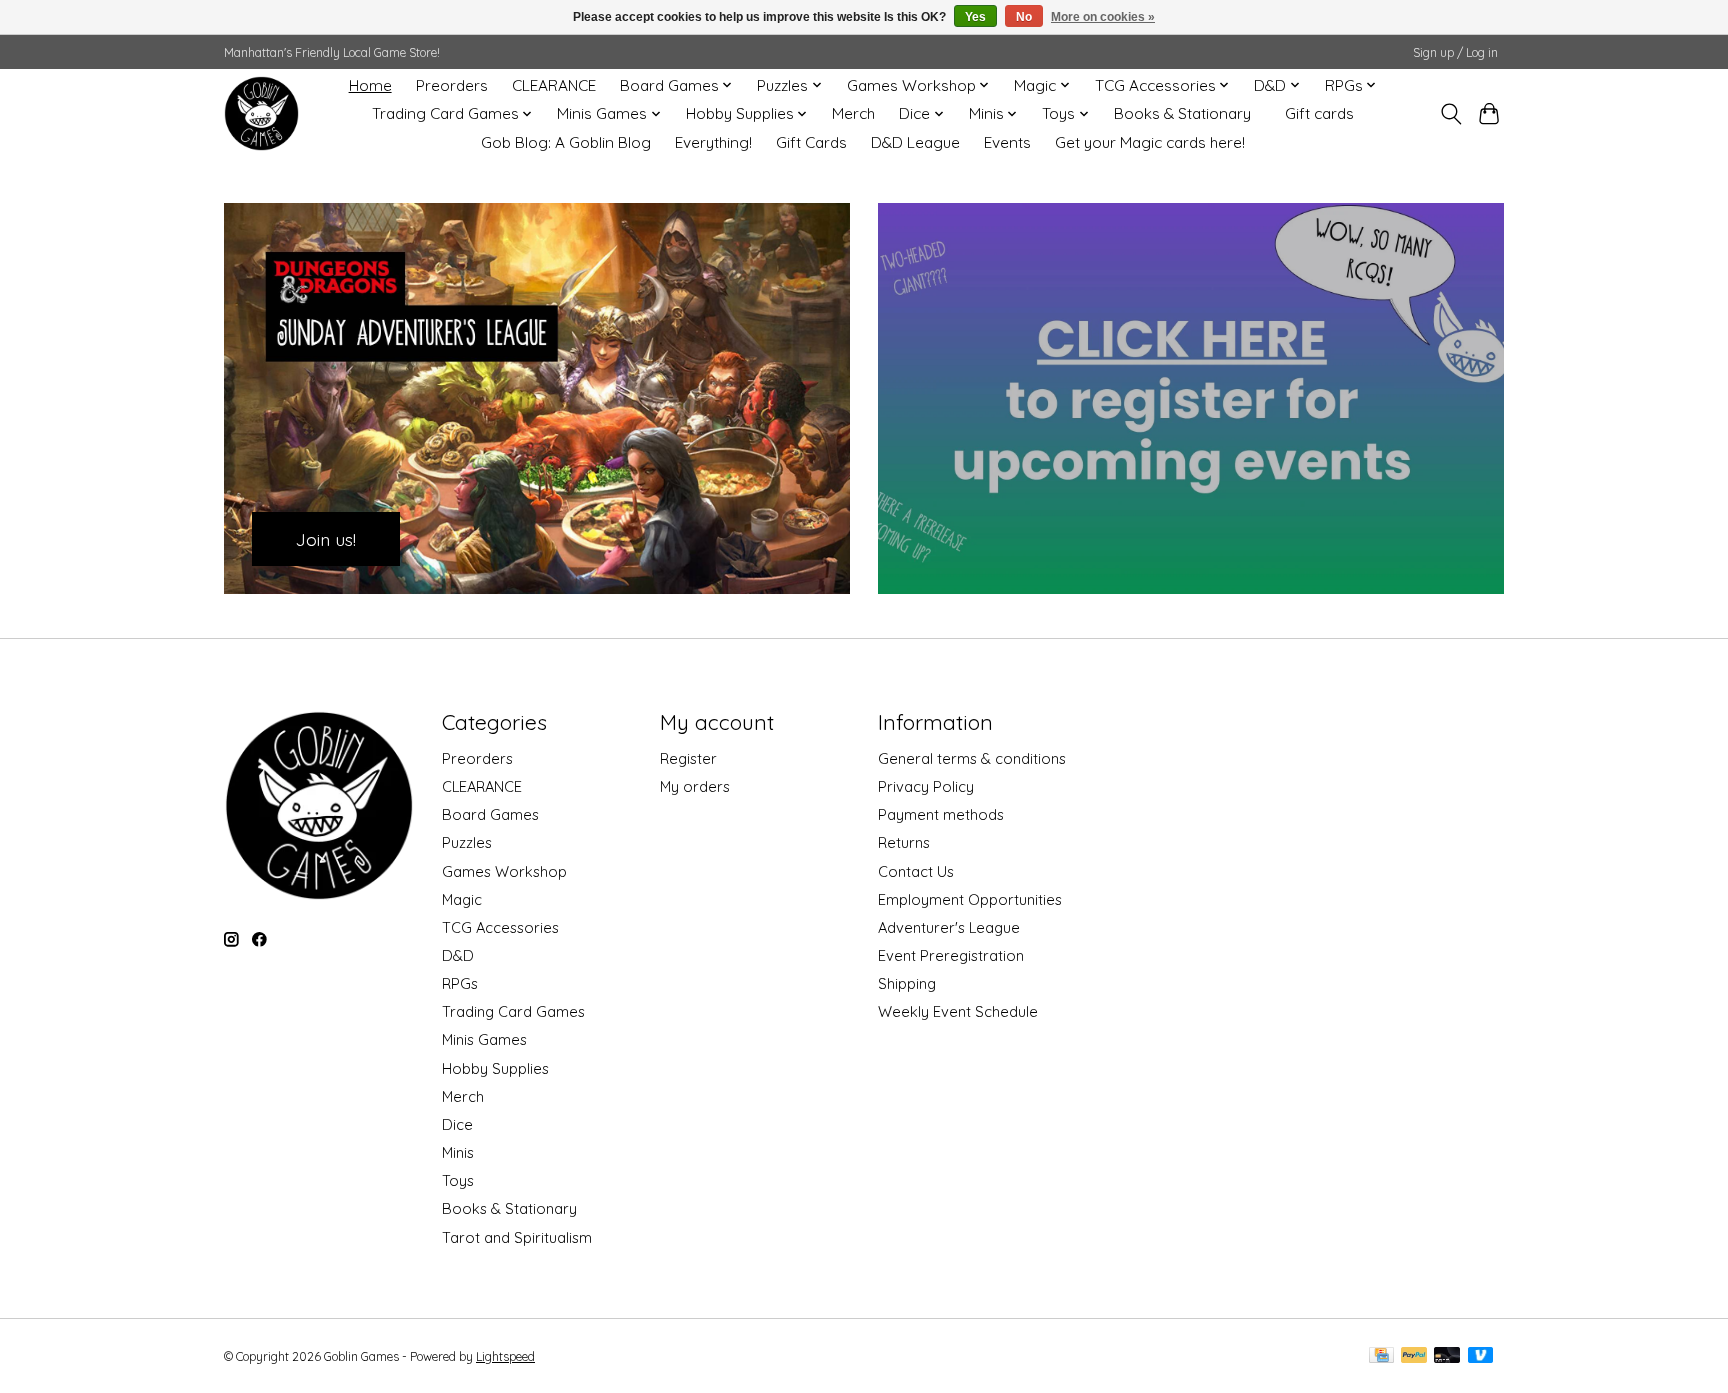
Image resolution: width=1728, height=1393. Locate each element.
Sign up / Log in (1455, 52)
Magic (462, 899)
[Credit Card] (1381, 1356)
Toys (458, 1180)
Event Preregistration (951, 955)
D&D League (915, 142)
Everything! (713, 142)
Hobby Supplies (495, 1068)
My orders (695, 786)
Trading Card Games (513, 1011)
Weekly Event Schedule (958, 1011)
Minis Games (484, 1039)
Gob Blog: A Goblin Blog (566, 142)
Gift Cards (811, 142)
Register (688, 758)
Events (1007, 142)
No (1024, 17)
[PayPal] (1414, 1356)
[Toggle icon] (1450, 114)
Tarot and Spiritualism (517, 1237)
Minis (458, 1152)
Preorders (452, 85)
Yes (975, 17)
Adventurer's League (949, 927)
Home (370, 85)
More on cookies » (1103, 17)
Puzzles (467, 842)
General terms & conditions (972, 758)
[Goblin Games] (261, 113)
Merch (853, 113)
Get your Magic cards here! (1150, 142)
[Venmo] (1481, 1356)
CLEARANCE (554, 85)
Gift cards (1319, 113)
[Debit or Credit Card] (1447, 1356)
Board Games (490, 814)
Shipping (907, 983)
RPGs (460, 983)
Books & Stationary (1182, 113)
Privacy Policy (926, 786)
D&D (458, 955)
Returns (904, 842)
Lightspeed (505, 1356)
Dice (457, 1124)
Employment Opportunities (970, 899)
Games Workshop (504, 871)
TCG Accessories (500, 927)
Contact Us (916, 871)
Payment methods (941, 814)
